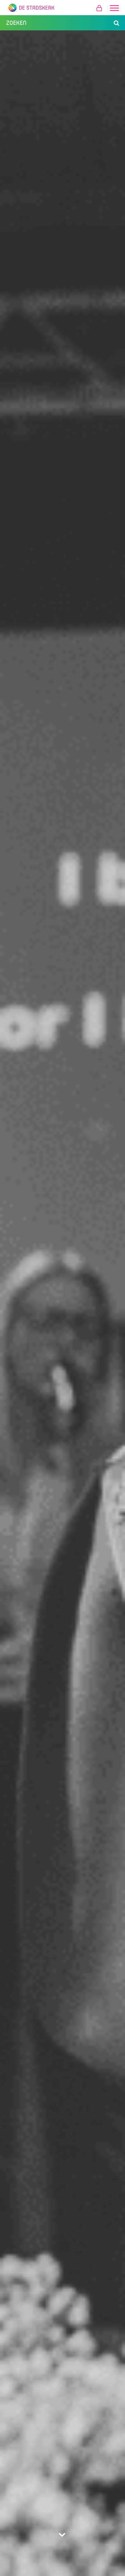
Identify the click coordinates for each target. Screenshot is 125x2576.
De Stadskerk (62, 8)
